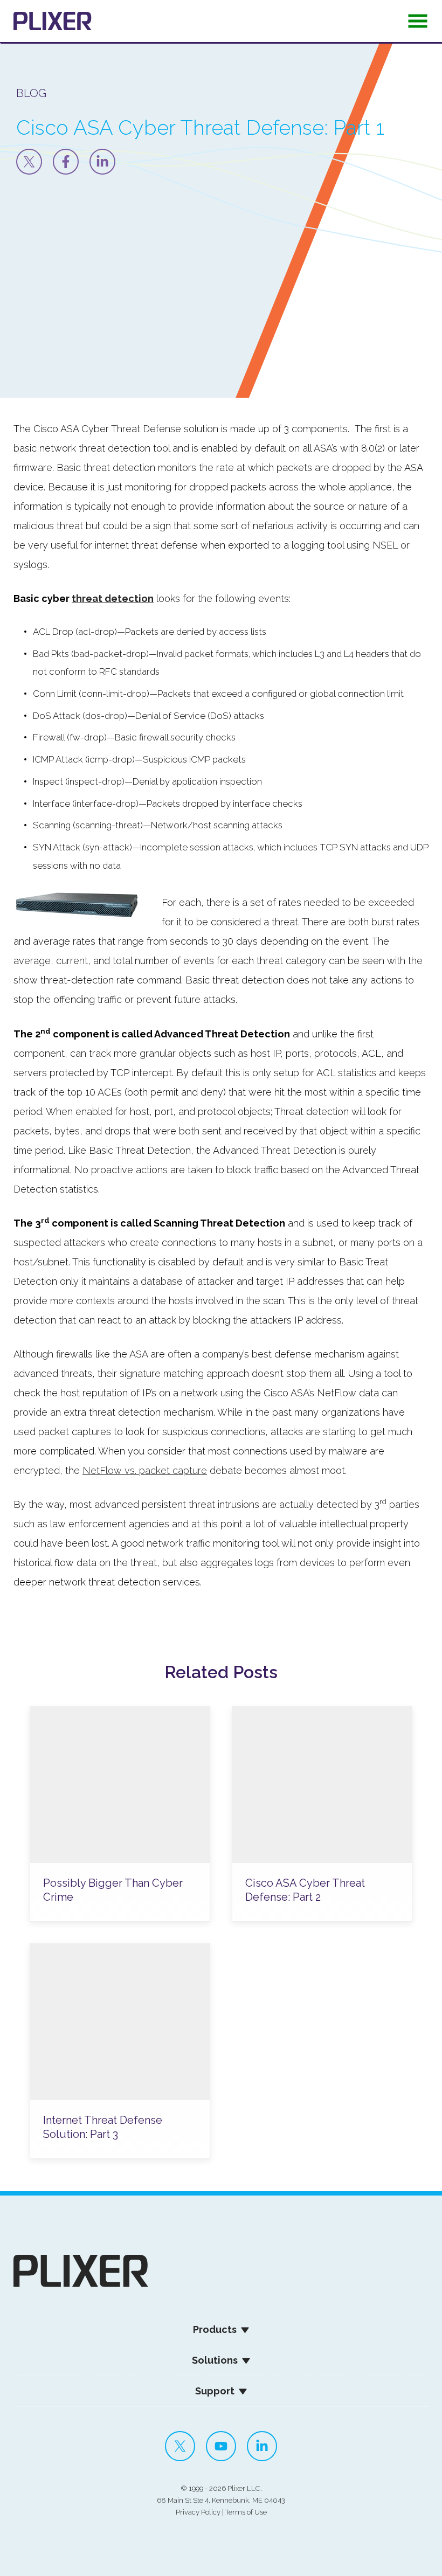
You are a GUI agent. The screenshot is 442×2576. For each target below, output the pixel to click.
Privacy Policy (198, 2512)
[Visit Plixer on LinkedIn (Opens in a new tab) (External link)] (262, 2446)
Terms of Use (246, 2512)
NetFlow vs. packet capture (145, 1470)
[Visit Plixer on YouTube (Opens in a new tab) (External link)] (221, 2446)
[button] (418, 24)
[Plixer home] (53, 21)
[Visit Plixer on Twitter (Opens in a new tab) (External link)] (180, 2446)
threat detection (113, 598)
